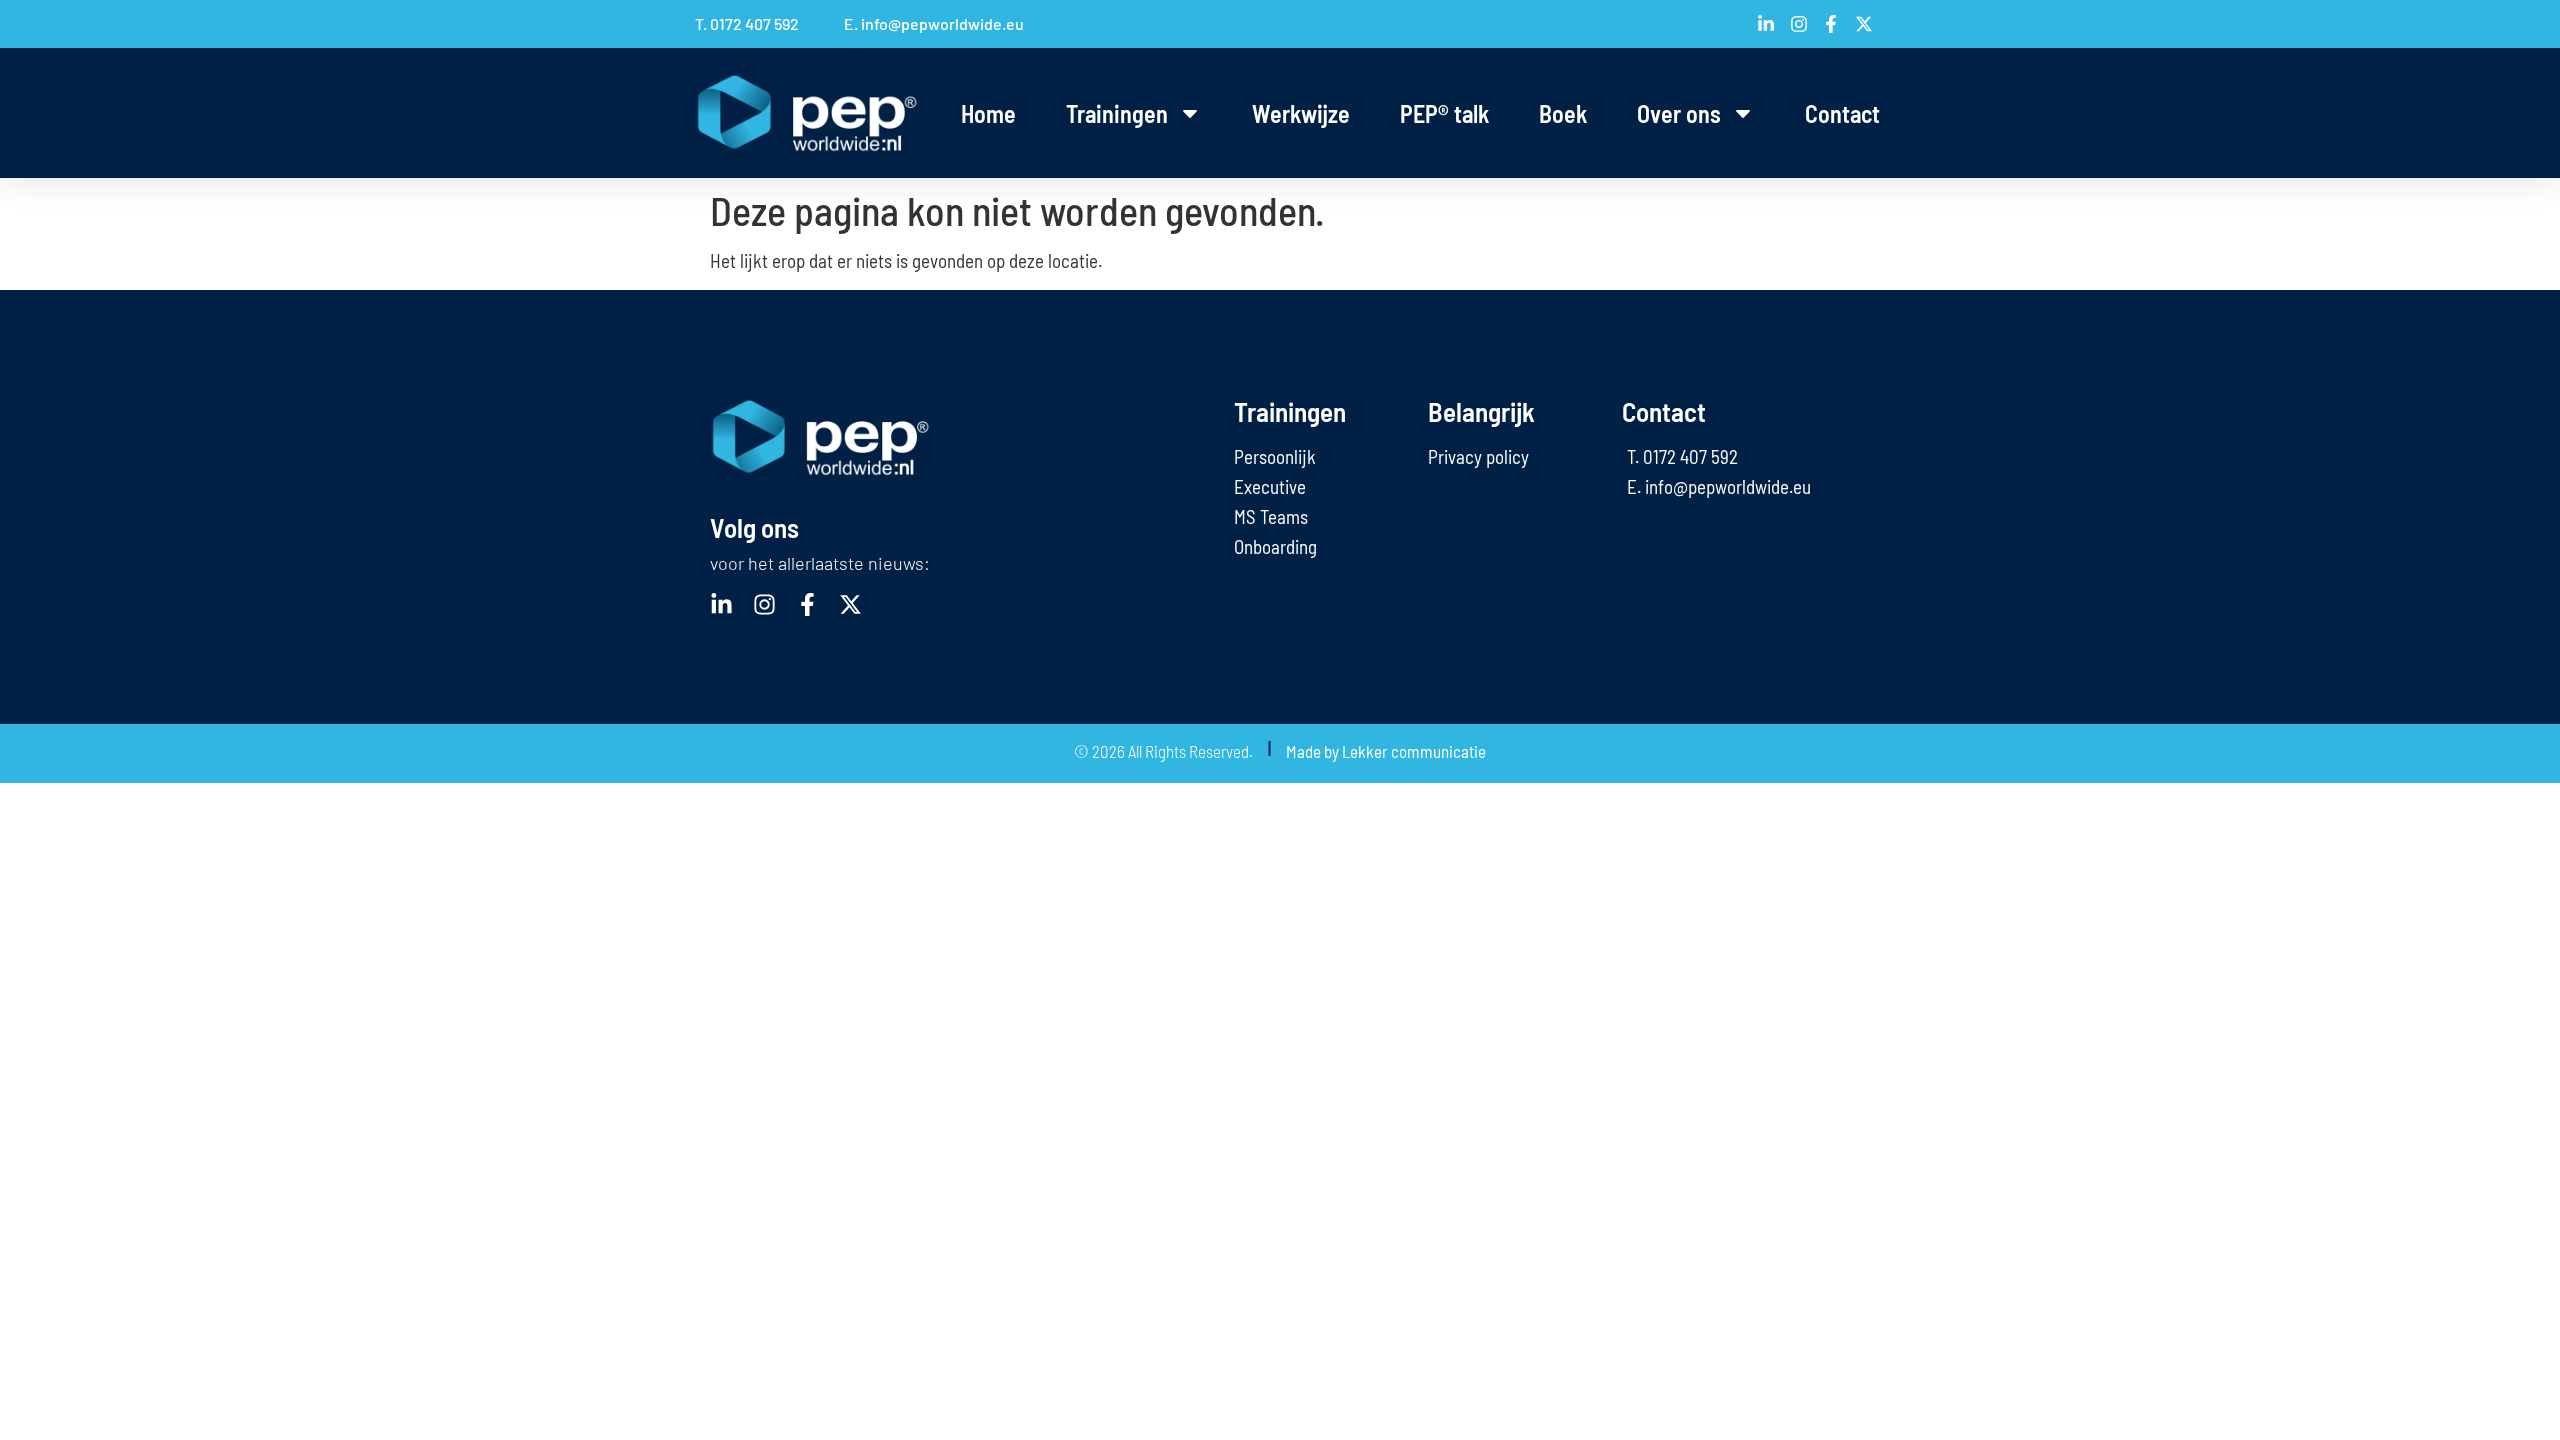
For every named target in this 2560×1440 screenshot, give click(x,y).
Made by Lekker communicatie (1386, 751)
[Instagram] (764, 604)
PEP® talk (1444, 113)
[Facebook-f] (807, 604)
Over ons (1679, 113)
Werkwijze (1301, 113)
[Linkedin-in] (721, 604)
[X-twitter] (850, 604)
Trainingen (1117, 113)
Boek (1563, 113)
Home (988, 113)
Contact (1842, 113)
